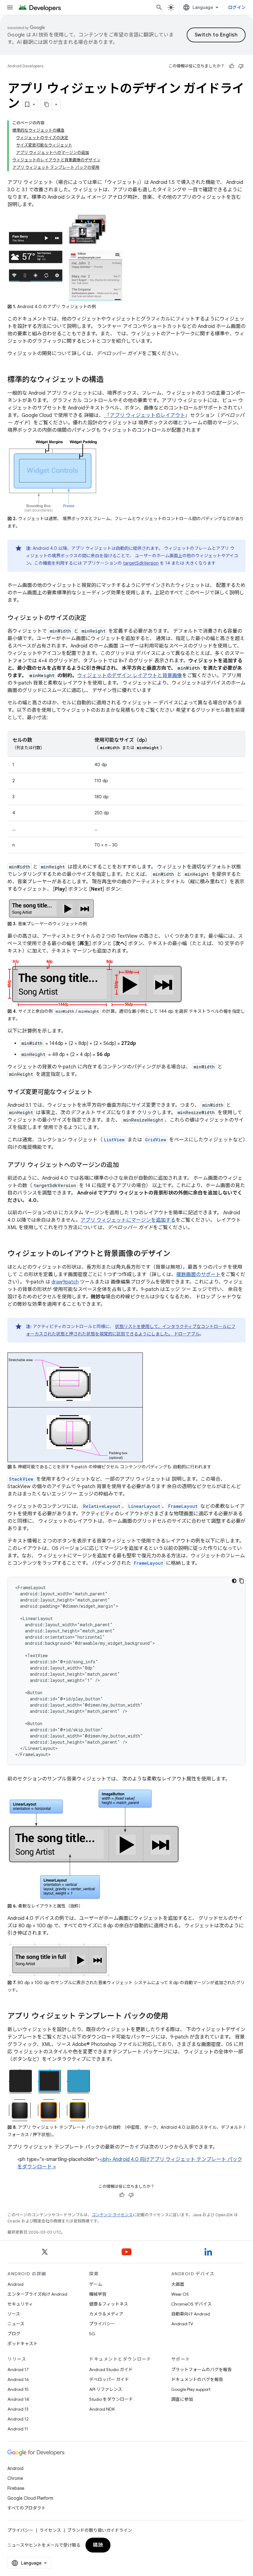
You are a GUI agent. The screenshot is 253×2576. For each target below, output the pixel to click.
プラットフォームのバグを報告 (201, 2370)
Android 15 (18, 2389)
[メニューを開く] (10, 7)
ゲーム (96, 2284)
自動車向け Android (191, 2314)
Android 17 (18, 2370)
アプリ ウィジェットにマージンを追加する (128, 1220)
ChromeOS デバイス (191, 2304)
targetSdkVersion (141, 563)
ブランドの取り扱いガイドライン (100, 2530)
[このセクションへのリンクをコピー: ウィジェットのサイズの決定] (93, 618)
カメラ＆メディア (106, 2314)
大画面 (178, 2284)
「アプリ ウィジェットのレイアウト (144, 415)
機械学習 (98, 2294)
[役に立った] (232, 66)
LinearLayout (144, 1506)
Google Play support (191, 2389)
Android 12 (18, 2419)
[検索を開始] (159, 7)
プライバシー (102, 2324)
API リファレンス (106, 2389)
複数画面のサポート (198, 1275)
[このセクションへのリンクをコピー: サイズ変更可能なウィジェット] (99, 1093)
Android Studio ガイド (111, 2370)
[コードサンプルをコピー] (242, 1581)
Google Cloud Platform (30, 2498)
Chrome (15, 2478)
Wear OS (180, 2294)
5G (92, 2334)
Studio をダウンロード (111, 2399)
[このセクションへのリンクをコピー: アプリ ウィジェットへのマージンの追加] (125, 1165)
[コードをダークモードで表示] (234, 1581)
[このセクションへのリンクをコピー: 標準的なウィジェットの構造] (110, 380)
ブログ (14, 2334)
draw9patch (65, 1282)
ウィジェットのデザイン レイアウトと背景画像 (130, 676)
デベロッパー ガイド (109, 2379)
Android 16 (18, 2379)
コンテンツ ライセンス (112, 2215)
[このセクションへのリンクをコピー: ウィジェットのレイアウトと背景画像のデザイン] (176, 1254)
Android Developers (25, 66)
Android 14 (18, 2399)
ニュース (16, 2324)
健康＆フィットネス (109, 2304)
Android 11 (18, 2429)
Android (15, 2284)
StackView (21, 1479)
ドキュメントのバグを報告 (197, 2379)
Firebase (16, 2488)
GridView (156, 1140)
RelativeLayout (102, 1506)
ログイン (237, 7)
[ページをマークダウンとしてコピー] (47, 104)
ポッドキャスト (23, 2344)
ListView (114, 1140)
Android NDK (102, 2409)
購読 (98, 2545)
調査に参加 (182, 2399)
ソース (14, 2314)
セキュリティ (20, 2304)
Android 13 (18, 2409)
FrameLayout (183, 1506)
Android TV (182, 2324)
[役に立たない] (241, 66)
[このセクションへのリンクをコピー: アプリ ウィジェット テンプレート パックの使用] (174, 2017)
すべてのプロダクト (27, 2508)
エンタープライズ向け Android (37, 2294)
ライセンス (50, 2530)
